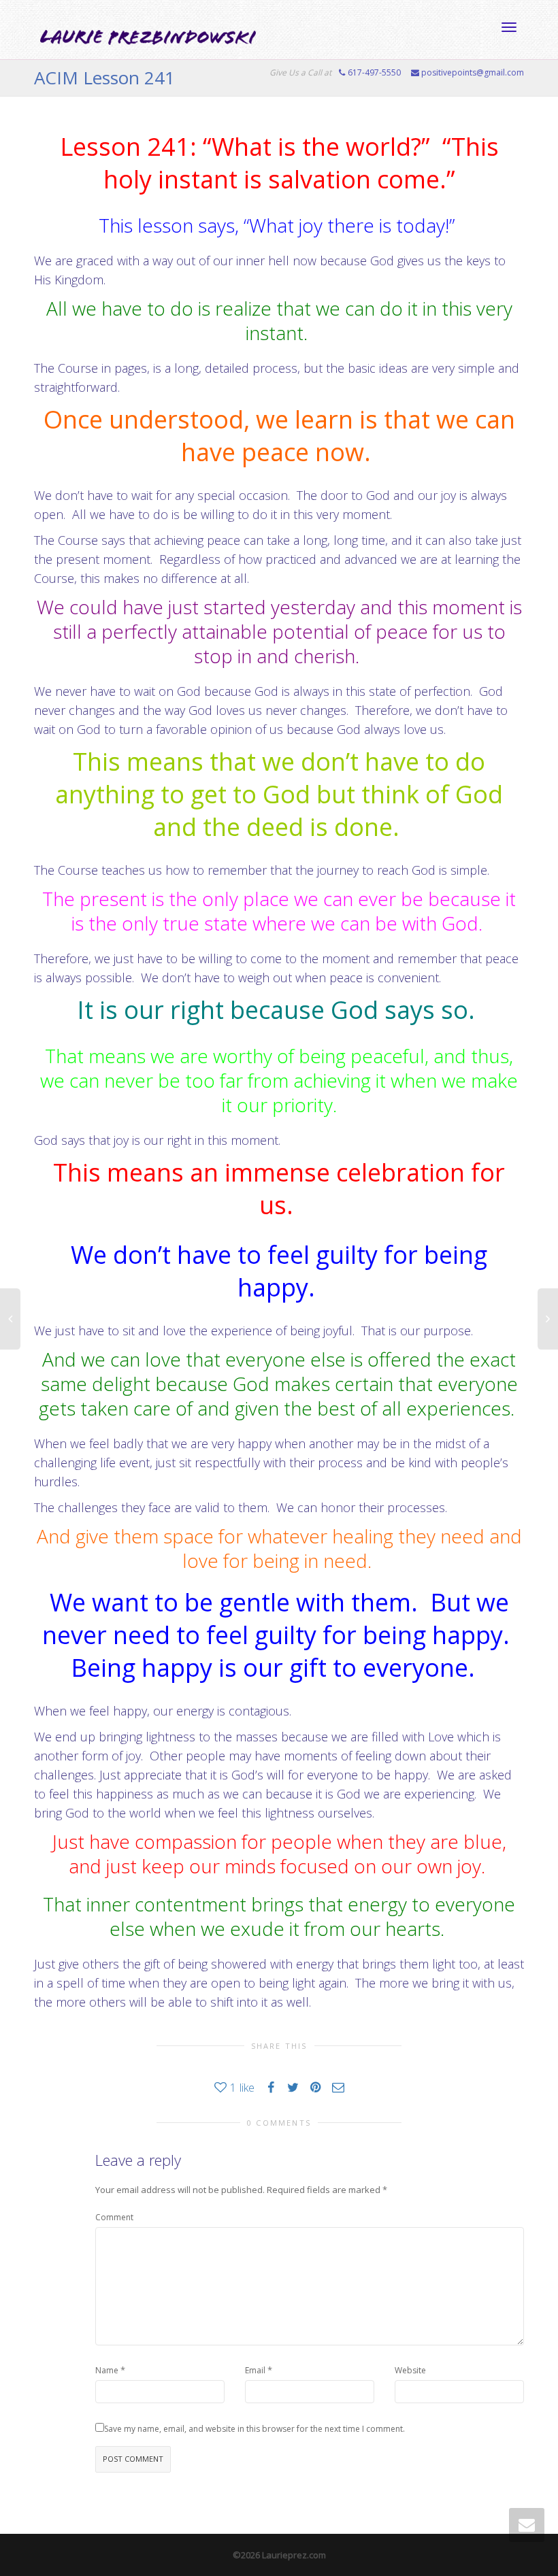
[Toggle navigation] (509, 27)
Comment (114, 2217)
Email (255, 2370)
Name (107, 2370)
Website (410, 2370)
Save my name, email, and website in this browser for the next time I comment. (255, 2429)
